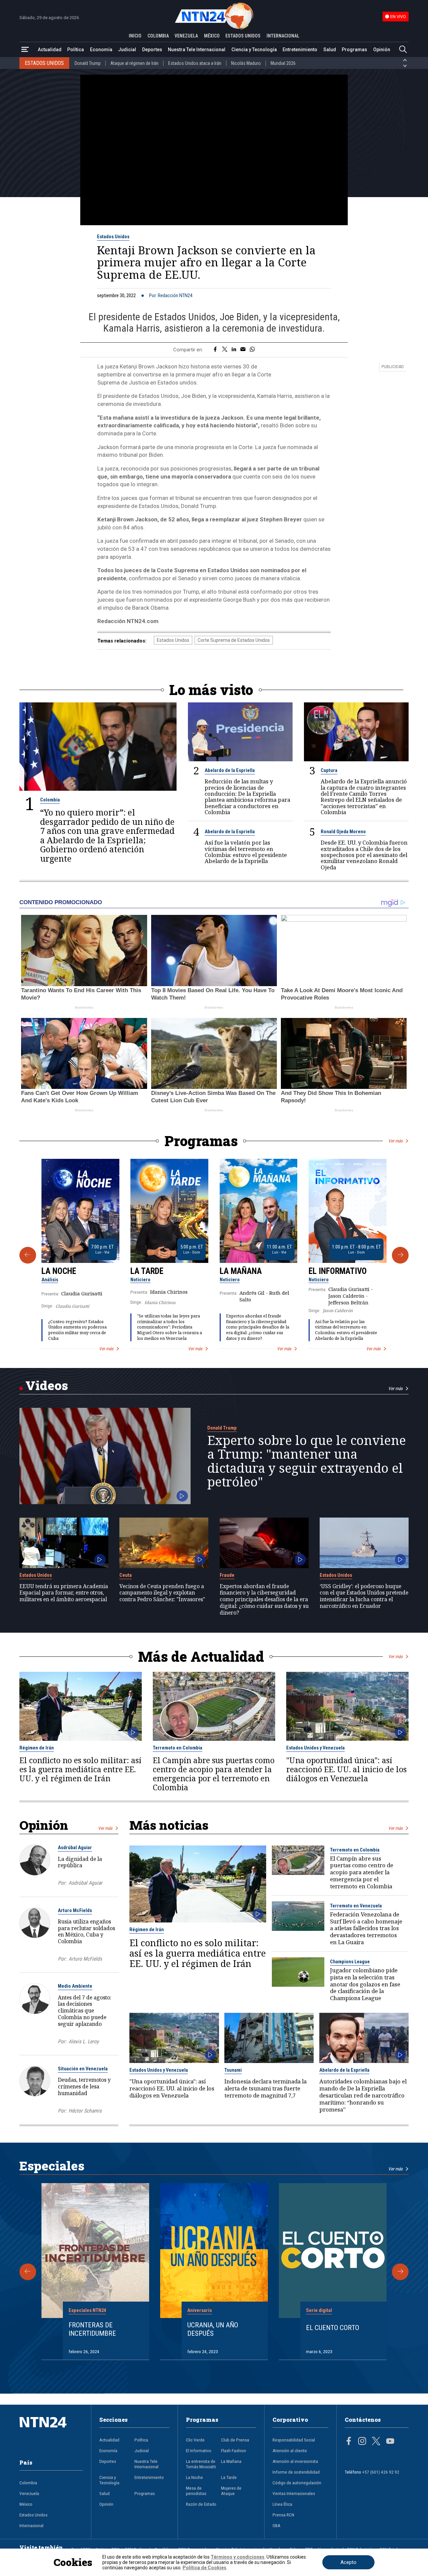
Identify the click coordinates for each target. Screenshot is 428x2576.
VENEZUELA (186, 36)
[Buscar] (403, 50)
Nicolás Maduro (246, 63)
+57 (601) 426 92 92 (381, 2472)
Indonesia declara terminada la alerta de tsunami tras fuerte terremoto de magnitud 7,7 (265, 2088)
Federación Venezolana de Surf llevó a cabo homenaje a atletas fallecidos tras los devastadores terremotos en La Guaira (366, 1928)
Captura (329, 770)
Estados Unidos (113, 237)
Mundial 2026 (283, 63)
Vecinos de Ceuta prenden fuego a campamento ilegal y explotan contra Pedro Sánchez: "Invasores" (162, 1593)
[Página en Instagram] (362, 2442)
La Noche (59, 1271)
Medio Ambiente (75, 1986)
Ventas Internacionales (294, 2493)
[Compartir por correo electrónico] (243, 350)
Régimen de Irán (37, 1748)
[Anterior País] (405, 60)
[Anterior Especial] (28, 2272)
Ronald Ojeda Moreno (343, 832)
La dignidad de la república (80, 1862)
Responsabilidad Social (294, 2440)
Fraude (227, 1575)
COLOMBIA (158, 36)
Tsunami (233, 2070)
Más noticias (169, 1825)
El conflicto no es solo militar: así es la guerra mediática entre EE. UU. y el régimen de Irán (80, 1769)
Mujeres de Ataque (231, 2491)
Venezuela (29, 2493)
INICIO (135, 36)
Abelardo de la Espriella (230, 770)
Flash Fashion (234, 2451)
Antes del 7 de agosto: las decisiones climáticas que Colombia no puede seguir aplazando (85, 2011)
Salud (330, 50)
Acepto (348, 2562)
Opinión (382, 50)
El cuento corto (333, 2328)
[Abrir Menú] (25, 50)
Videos (47, 1385)
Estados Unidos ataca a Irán (195, 63)
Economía (101, 50)
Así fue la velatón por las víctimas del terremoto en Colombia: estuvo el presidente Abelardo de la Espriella (246, 852)
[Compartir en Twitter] (225, 350)
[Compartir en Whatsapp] (252, 350)
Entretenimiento (300, 50)
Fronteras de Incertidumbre (92, 2329)
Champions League (350, 1962)
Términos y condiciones (238, 2557)
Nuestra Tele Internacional (197, 50)
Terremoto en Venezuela (356, 1906)
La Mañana (241, 1271)
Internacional (31, 2525)
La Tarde (147, 1271)
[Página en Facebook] (349, 2442)
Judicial (127, 50)
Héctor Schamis (85, 2111)
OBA (277, 2525)
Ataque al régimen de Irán (134, 63)
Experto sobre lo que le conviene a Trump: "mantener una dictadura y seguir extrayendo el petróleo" (307, 1461)
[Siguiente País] (405, 66)
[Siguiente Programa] (400, 1255)
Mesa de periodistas (196, 2491)
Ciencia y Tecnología (254, 50)
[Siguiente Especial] (400, 2272)
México (26, 2504)
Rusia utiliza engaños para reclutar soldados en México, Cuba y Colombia (86, 1931)
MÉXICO (212, 36)
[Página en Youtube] (390, 2442)
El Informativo (338, 1271)
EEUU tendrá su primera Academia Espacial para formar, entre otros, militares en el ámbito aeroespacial (64, 1593)
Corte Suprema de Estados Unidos (234, 640)
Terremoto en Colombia (178, 1748)
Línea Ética (282, 2504)
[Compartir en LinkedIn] (234, 350)
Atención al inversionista (295, 2461)
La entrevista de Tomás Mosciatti (201, 2464)
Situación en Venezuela (83, 2069)
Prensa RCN (283, 2515)
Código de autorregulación (297, 2483)
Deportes (152, 50)
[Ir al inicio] (51, 2433)
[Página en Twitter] (376, 2442)
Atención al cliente (290, 2451)
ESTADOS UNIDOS (243, 36)
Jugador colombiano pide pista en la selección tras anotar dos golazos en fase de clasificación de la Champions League (365, 1984)
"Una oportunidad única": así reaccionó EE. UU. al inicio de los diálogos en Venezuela (346, 1769)
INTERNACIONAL (283, 36)
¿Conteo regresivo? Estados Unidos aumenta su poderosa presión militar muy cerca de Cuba (77, 1330)
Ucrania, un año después (213, 2329)
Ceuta (126, 1575)
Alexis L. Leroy (84, 2042)
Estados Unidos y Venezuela (315, 1748)
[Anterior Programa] (28, 1255)
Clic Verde (195, 2440)
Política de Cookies (204, 2568)
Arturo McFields (75, 1910)
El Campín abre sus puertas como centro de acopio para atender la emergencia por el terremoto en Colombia (214, 1774)
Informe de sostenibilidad (296, 2472)
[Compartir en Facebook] (215, 350)
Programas (354, 50)
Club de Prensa (235, 2440)
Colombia (50, 800)
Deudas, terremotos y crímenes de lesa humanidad (84, 2086)
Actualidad (50, 50)
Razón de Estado (201, 2504)
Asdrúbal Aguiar (75, 1848)
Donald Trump (88, 63)
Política (76, 50)
